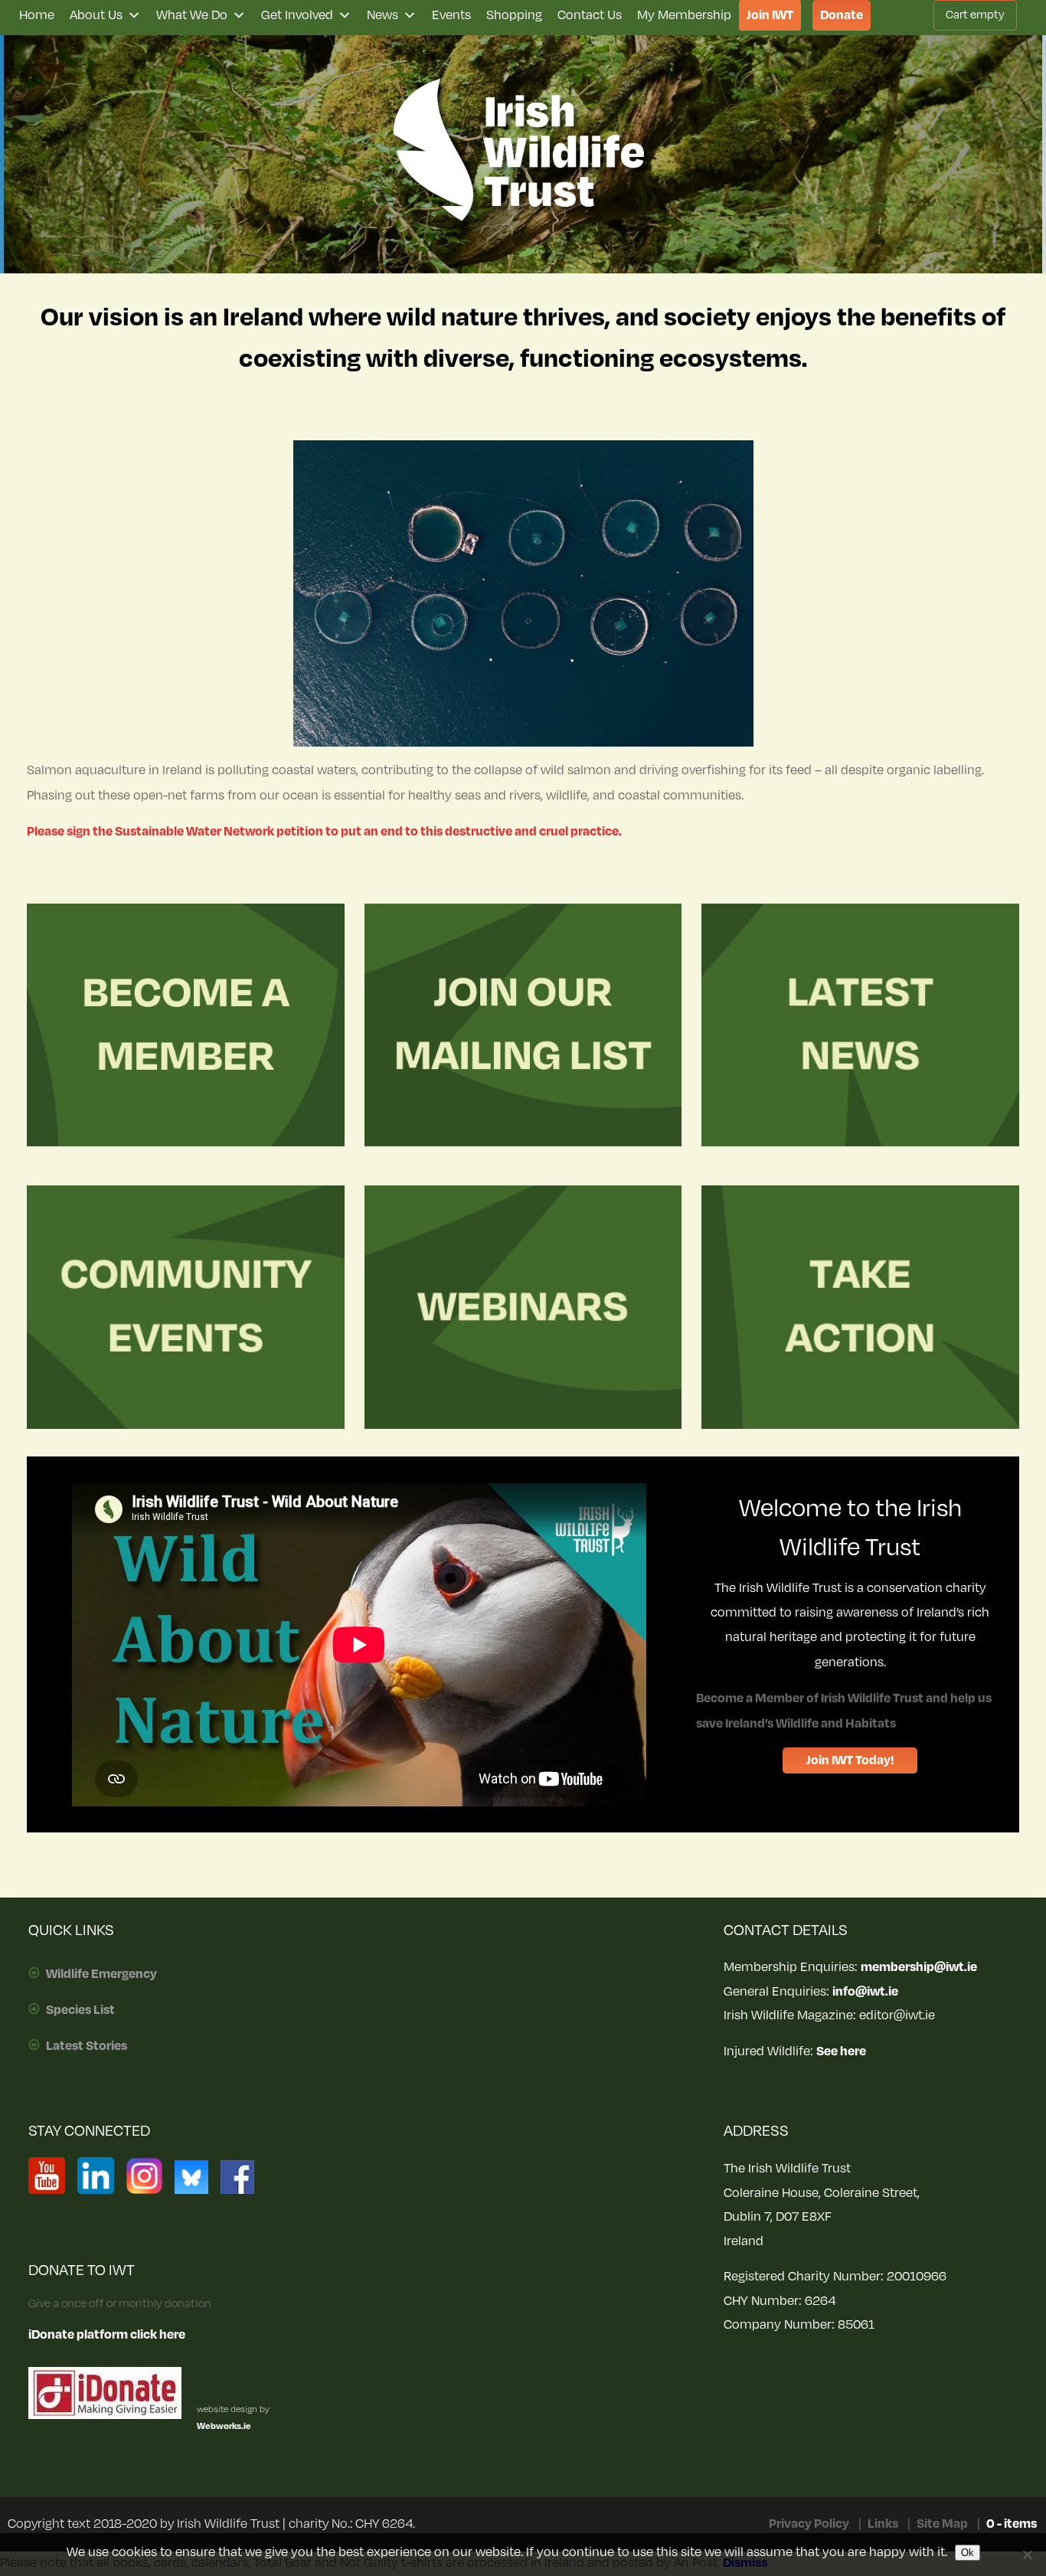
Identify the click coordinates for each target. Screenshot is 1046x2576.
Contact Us (590, 15)
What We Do (192, 15)
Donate (842, 15)
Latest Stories (87, 2046)
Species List (80, 2010)
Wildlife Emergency (101, 1974)
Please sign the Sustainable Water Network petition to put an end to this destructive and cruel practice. (324, 832)
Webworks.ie (224, 2426)
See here (841, 2051)
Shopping (514, 15)
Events (451, 15)
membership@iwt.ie (919, 1967)
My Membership (684, 15)
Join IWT (770, 15)
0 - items (1012, 2524)
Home (37, 15)
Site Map (942, 2524)
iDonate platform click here (107, 2335)
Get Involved (297, 15)
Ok (968, 2553)
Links (883, 2524)
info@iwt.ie (865, 1992)
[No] (1027, 2555)
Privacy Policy (809, 2524)
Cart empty (975, 15)
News (382, 15)
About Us (96, 15)
